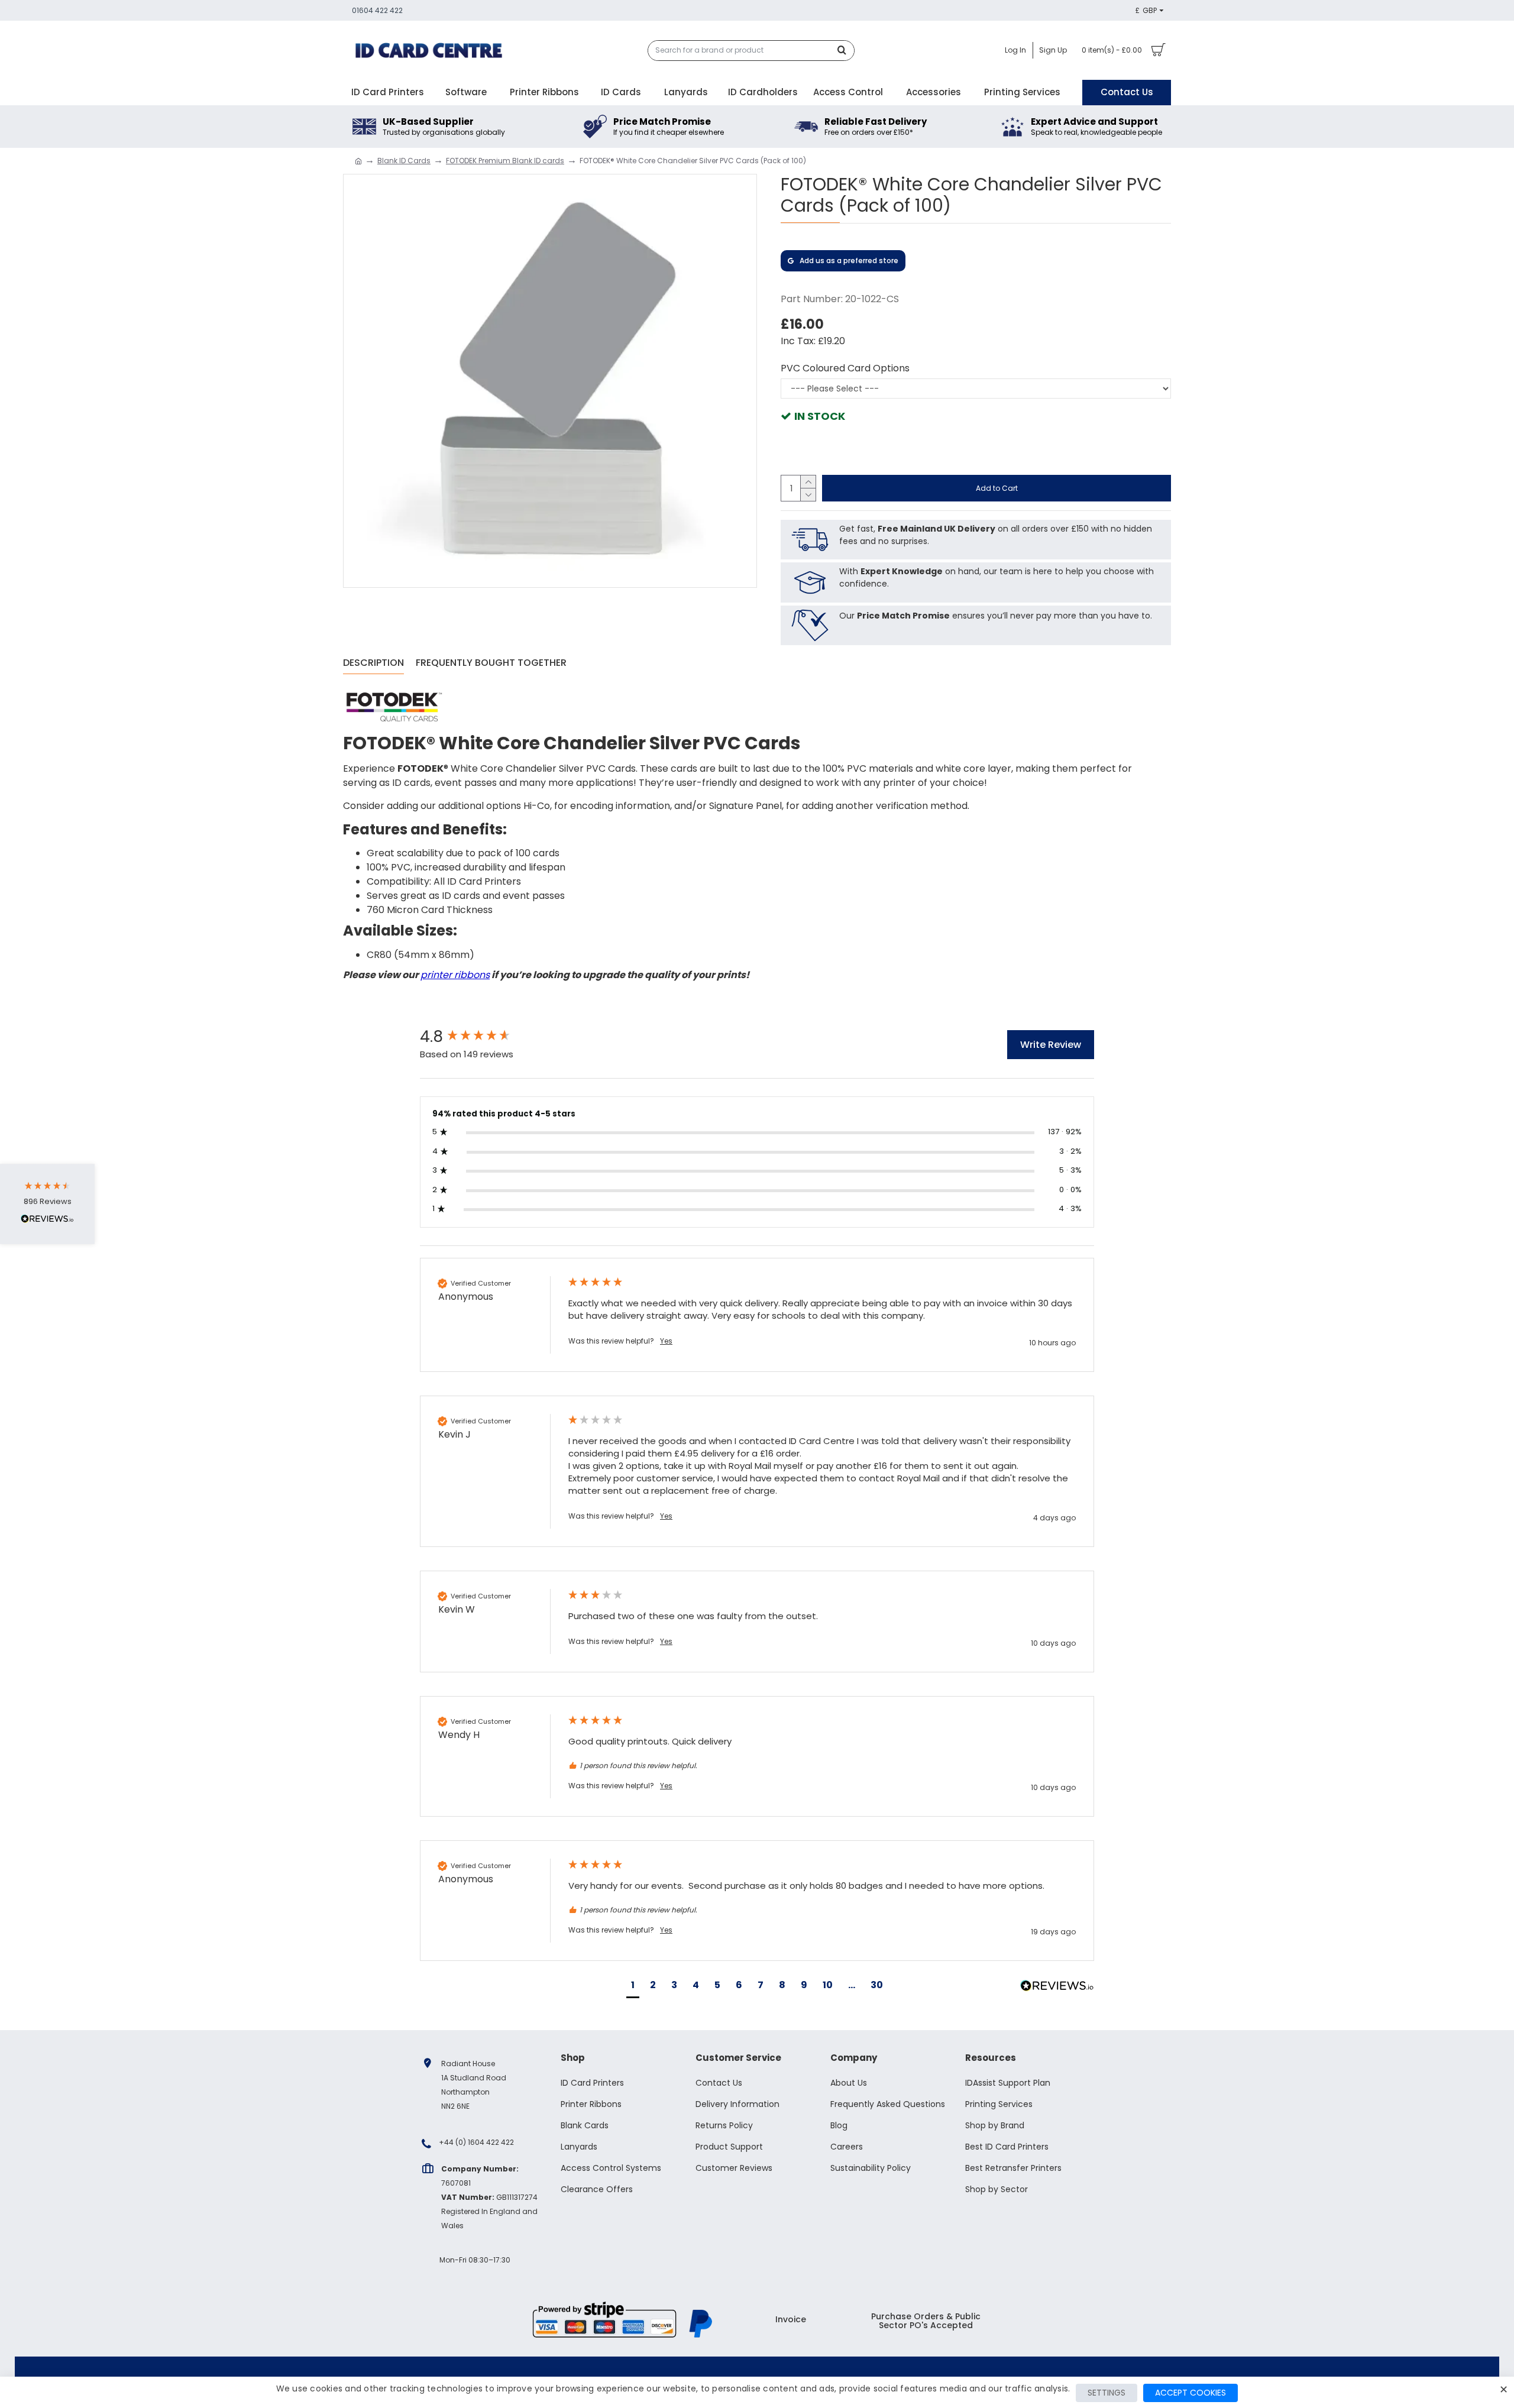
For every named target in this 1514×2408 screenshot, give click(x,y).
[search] (845, 51)
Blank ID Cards (404, 161)
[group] (482, 1037)
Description (373, 663)
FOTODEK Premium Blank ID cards (505, 161)
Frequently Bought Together (491, 663)
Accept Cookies (1191, 2393)
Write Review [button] (1051, 1045)
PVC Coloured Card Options (845, 368)
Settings (1107, 2393)
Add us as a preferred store (849, 260)
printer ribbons (455, 975)
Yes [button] (666, 1341)
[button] (633, 1987)
